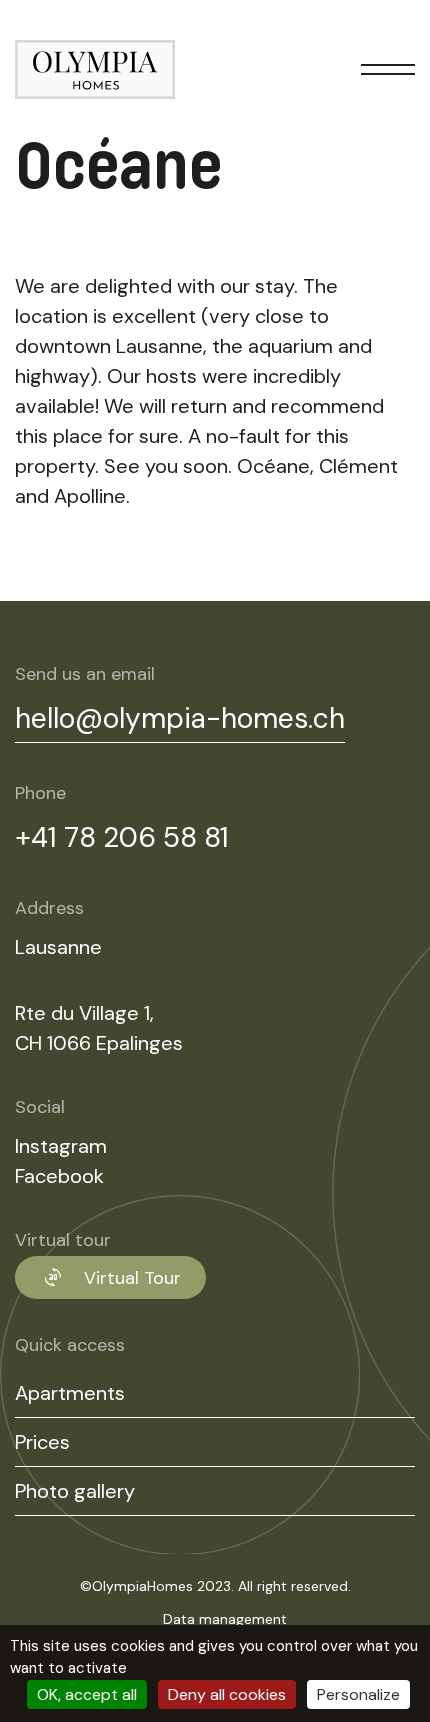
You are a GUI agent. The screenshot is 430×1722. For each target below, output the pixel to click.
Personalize (358, 1694)
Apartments (70, 1393)
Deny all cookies (227, 1694)
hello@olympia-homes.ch (180, 718)
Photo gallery (75, 1491)
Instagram (61, 1146)
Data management (225, 1619)
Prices (42, 1442)
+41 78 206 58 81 (122, 837)
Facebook (59, 1176)
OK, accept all (87, 1694)
